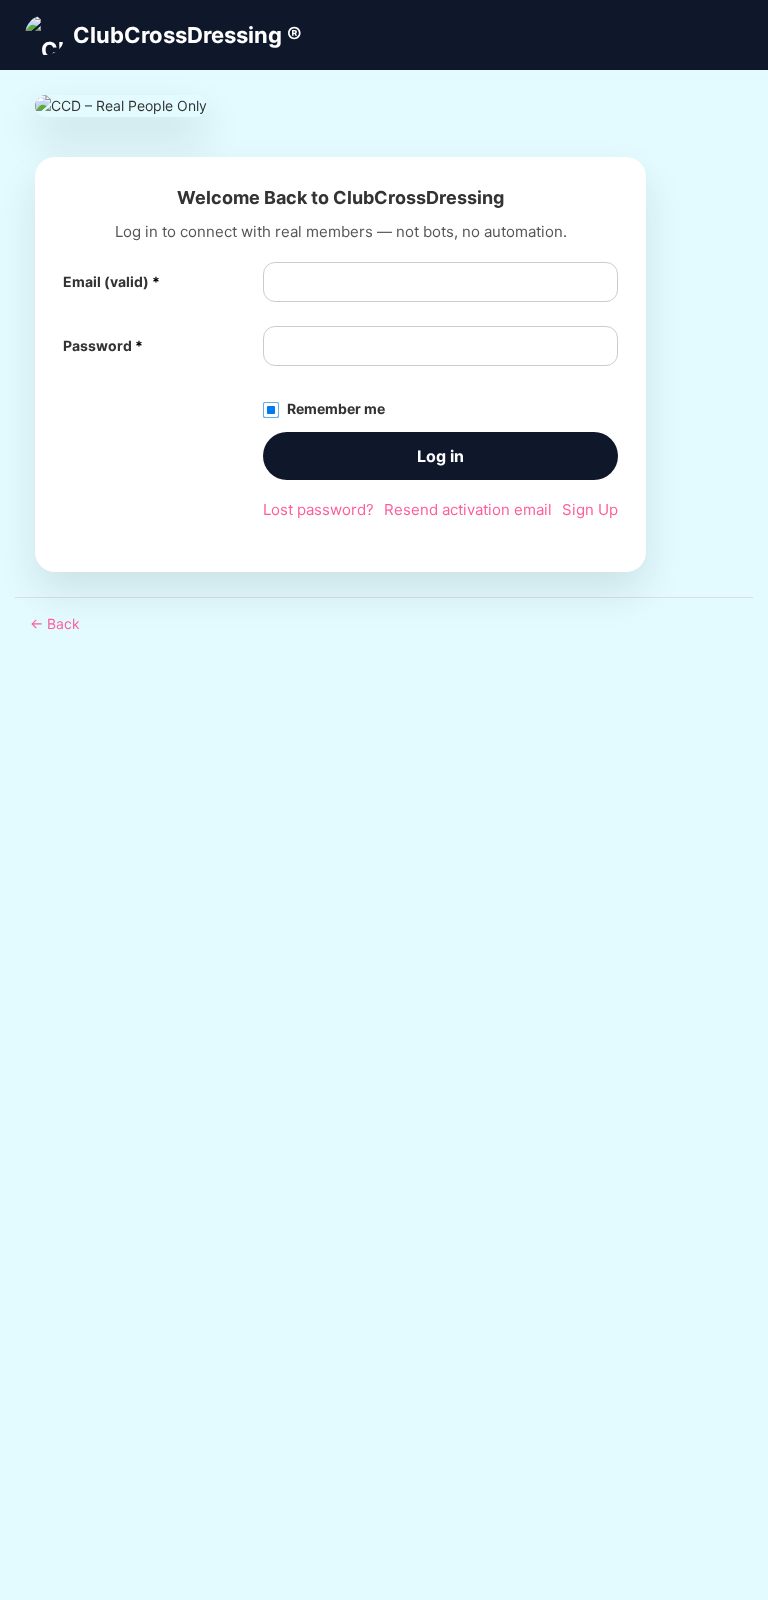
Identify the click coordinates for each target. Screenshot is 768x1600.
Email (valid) (111, 281)
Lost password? (318, 509)
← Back (55, 623)
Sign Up (590, 509)
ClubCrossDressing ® (187, 35)
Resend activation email (468, 509)
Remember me (336, 408)
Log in (440, 456)
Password (103, 345)
